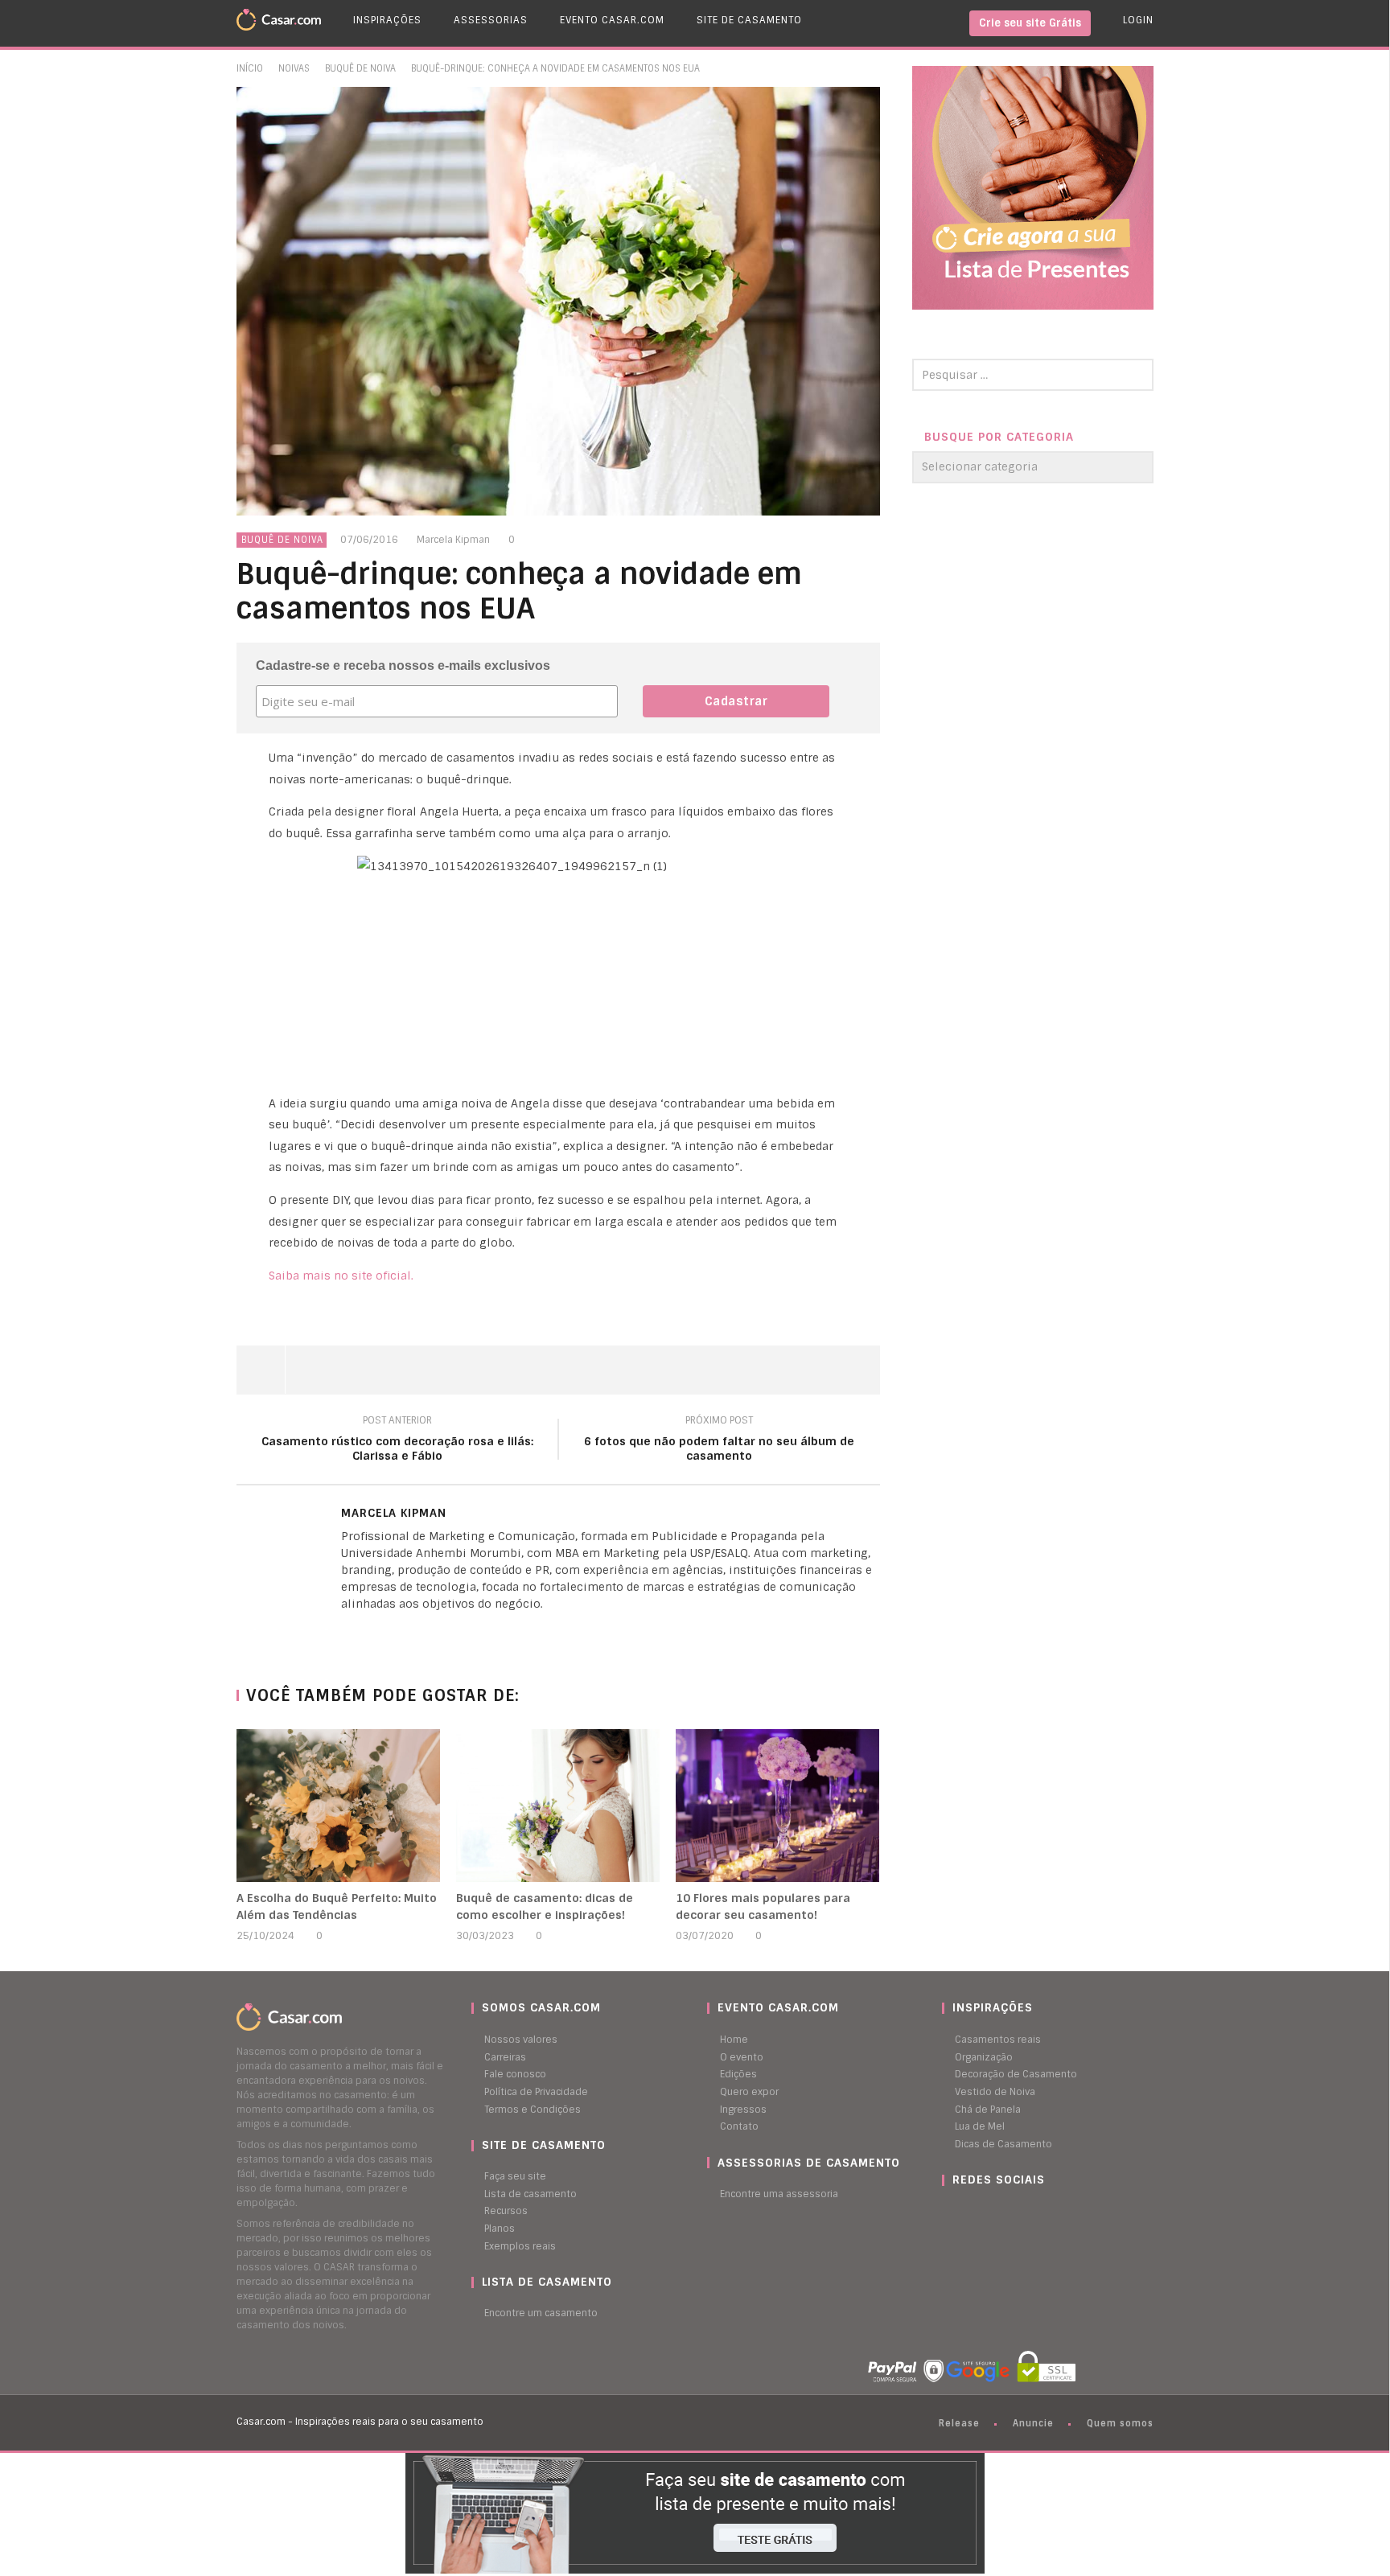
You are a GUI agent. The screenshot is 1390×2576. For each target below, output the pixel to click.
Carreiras (505, 2057)
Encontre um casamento (541, 2313)
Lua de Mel (980, 2126)
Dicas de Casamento (1003, 2144)
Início (250, 68)
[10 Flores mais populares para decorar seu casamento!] (777, 1806)
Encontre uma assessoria (779, 2194)
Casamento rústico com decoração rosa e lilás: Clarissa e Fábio (397, 1440)
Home (734, 2040)
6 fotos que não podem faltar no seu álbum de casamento (719, 1440)
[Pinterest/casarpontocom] (954, 2211)
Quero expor (749, 2092)
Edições (738, 2074)
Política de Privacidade (536, 2092)
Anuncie (1033, 2423)
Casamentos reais (998, 2040)
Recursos (506, 2211)
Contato (739, 2126)
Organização (984, 2057)
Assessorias (491, 20)
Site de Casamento (749, 20)
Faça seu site (515, 2176)
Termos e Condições (533, 2110)
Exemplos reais (520, 2246)
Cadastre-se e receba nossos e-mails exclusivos (403, 666)
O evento (742, 2057)
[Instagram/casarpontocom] (946, 2211)
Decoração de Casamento (1016, 2074)
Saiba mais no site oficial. (343, 1276)
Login (1138, 20)
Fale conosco (515, 2074)
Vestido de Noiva (995, 2092)
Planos (500, 2229)
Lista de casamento (531, 2194)
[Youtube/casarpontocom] (962, 2211)
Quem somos (1120, 2423)
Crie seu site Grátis (1030, 23)
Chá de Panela (988, 2110)
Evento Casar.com (612, 20)
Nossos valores (521, 2040)
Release (959, 2423)
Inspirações (387, 20)
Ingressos (743, 2110)
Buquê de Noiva (360, 68)
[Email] (377, 1631)
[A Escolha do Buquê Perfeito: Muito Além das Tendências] (338, 1806)
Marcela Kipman (453, 540)
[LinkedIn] (345, 1631)
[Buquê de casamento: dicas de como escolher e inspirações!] (558, 1806)
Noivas (294, 68)
